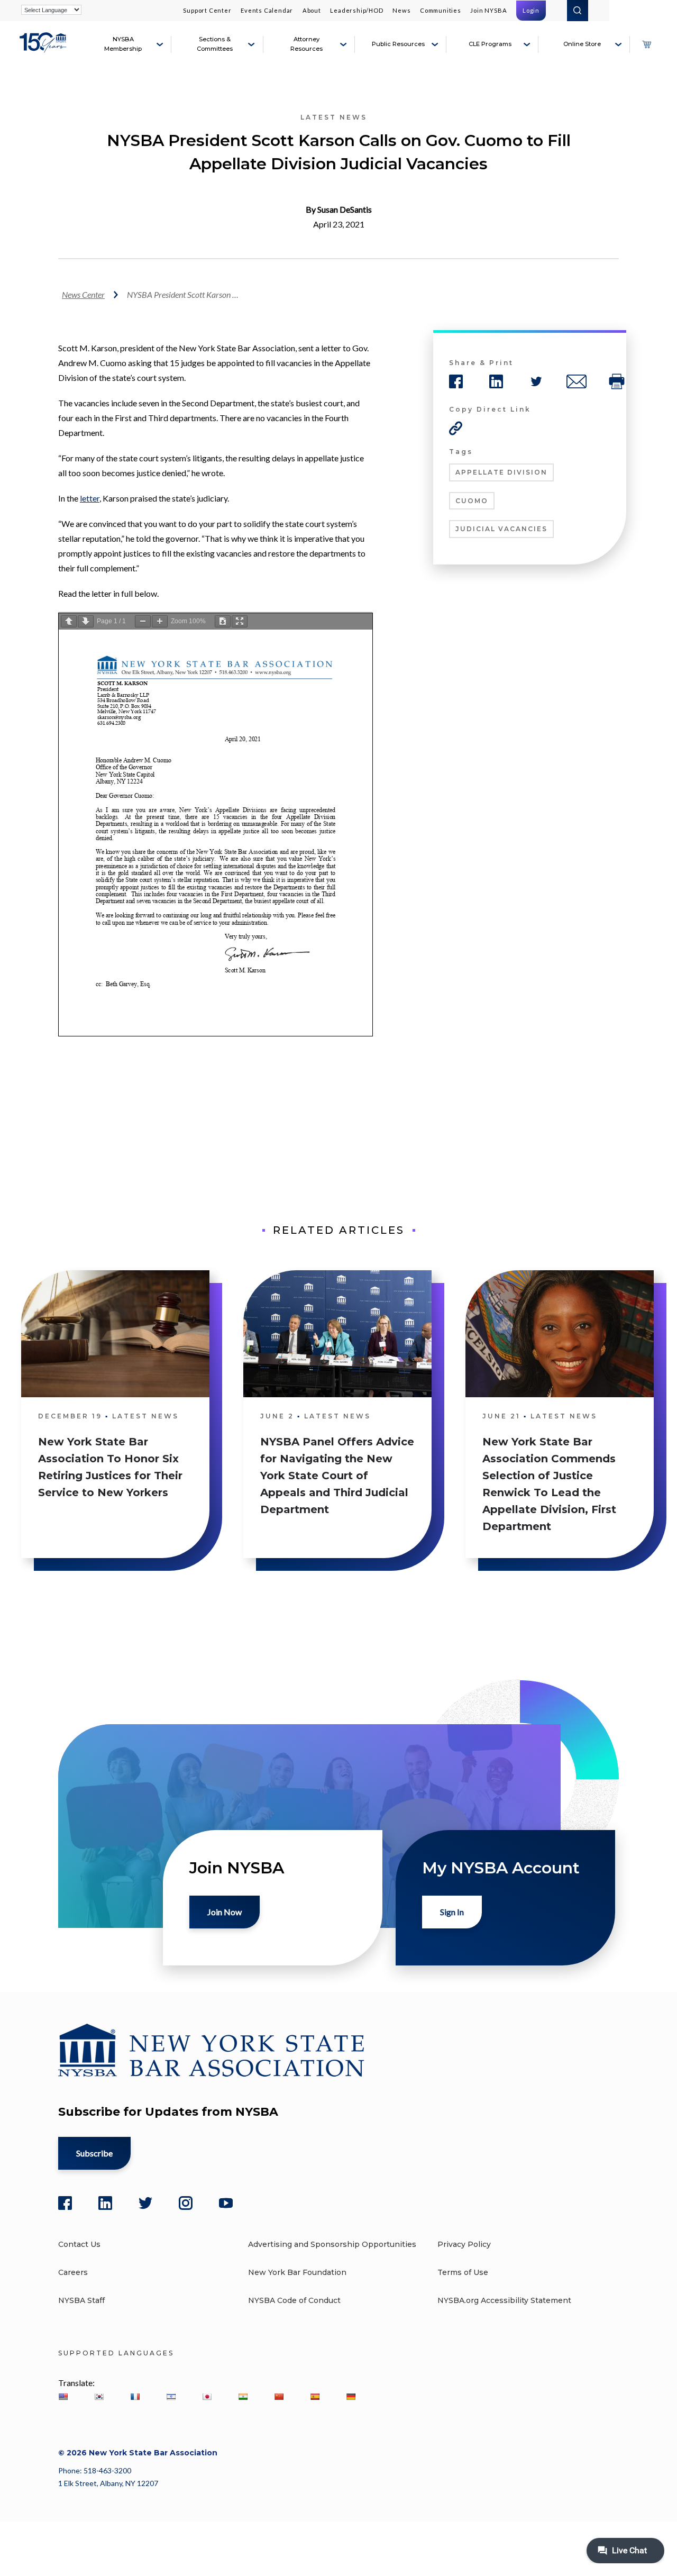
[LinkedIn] (105, 2203)
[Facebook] (65, 2203)
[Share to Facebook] (456, 381)
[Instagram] (186, 2203)
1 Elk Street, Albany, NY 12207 (108, 2483)
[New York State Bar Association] (44, 49)
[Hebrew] (171, 2397)
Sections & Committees (215, 44)
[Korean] (99, 2397)
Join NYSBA (488, 10)
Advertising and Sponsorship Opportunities (332, 2244)
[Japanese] (207, 2397)
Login (531, 10)
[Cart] (646, 44)
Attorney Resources (307, 44)
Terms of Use (463, 2272)
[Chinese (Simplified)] (279, 2397)
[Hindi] (243, 2397)
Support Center (207, 10)
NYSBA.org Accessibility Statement (504, 2300)
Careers (73, 2272)
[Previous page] (69, 621)
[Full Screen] (240, 621)
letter (90, 498)
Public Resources (398, 44)
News (401, 10)
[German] (351, 2397)
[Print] (617, 381)
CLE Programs (490, 44)
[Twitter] (145, 2203)
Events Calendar (267, 10)
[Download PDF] (223, 621)
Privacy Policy (464, 2244)
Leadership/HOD (356, 10)
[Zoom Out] (143, 621)
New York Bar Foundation (297, 2272)
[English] (63, 2397)
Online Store (582, 44)
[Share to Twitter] (536, 381)
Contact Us (79, 2244)
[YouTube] (226, 2203)
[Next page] (86, 621)
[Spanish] (315, 2397)
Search (578, 11)
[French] (135, 2397)
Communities (441, 10)
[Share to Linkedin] (496, 381)
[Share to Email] (577, 381)
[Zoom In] (160, 621)
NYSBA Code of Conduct (294, 2300)
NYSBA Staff (81, 2300)
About (312, 10)
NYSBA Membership (123, 44)
